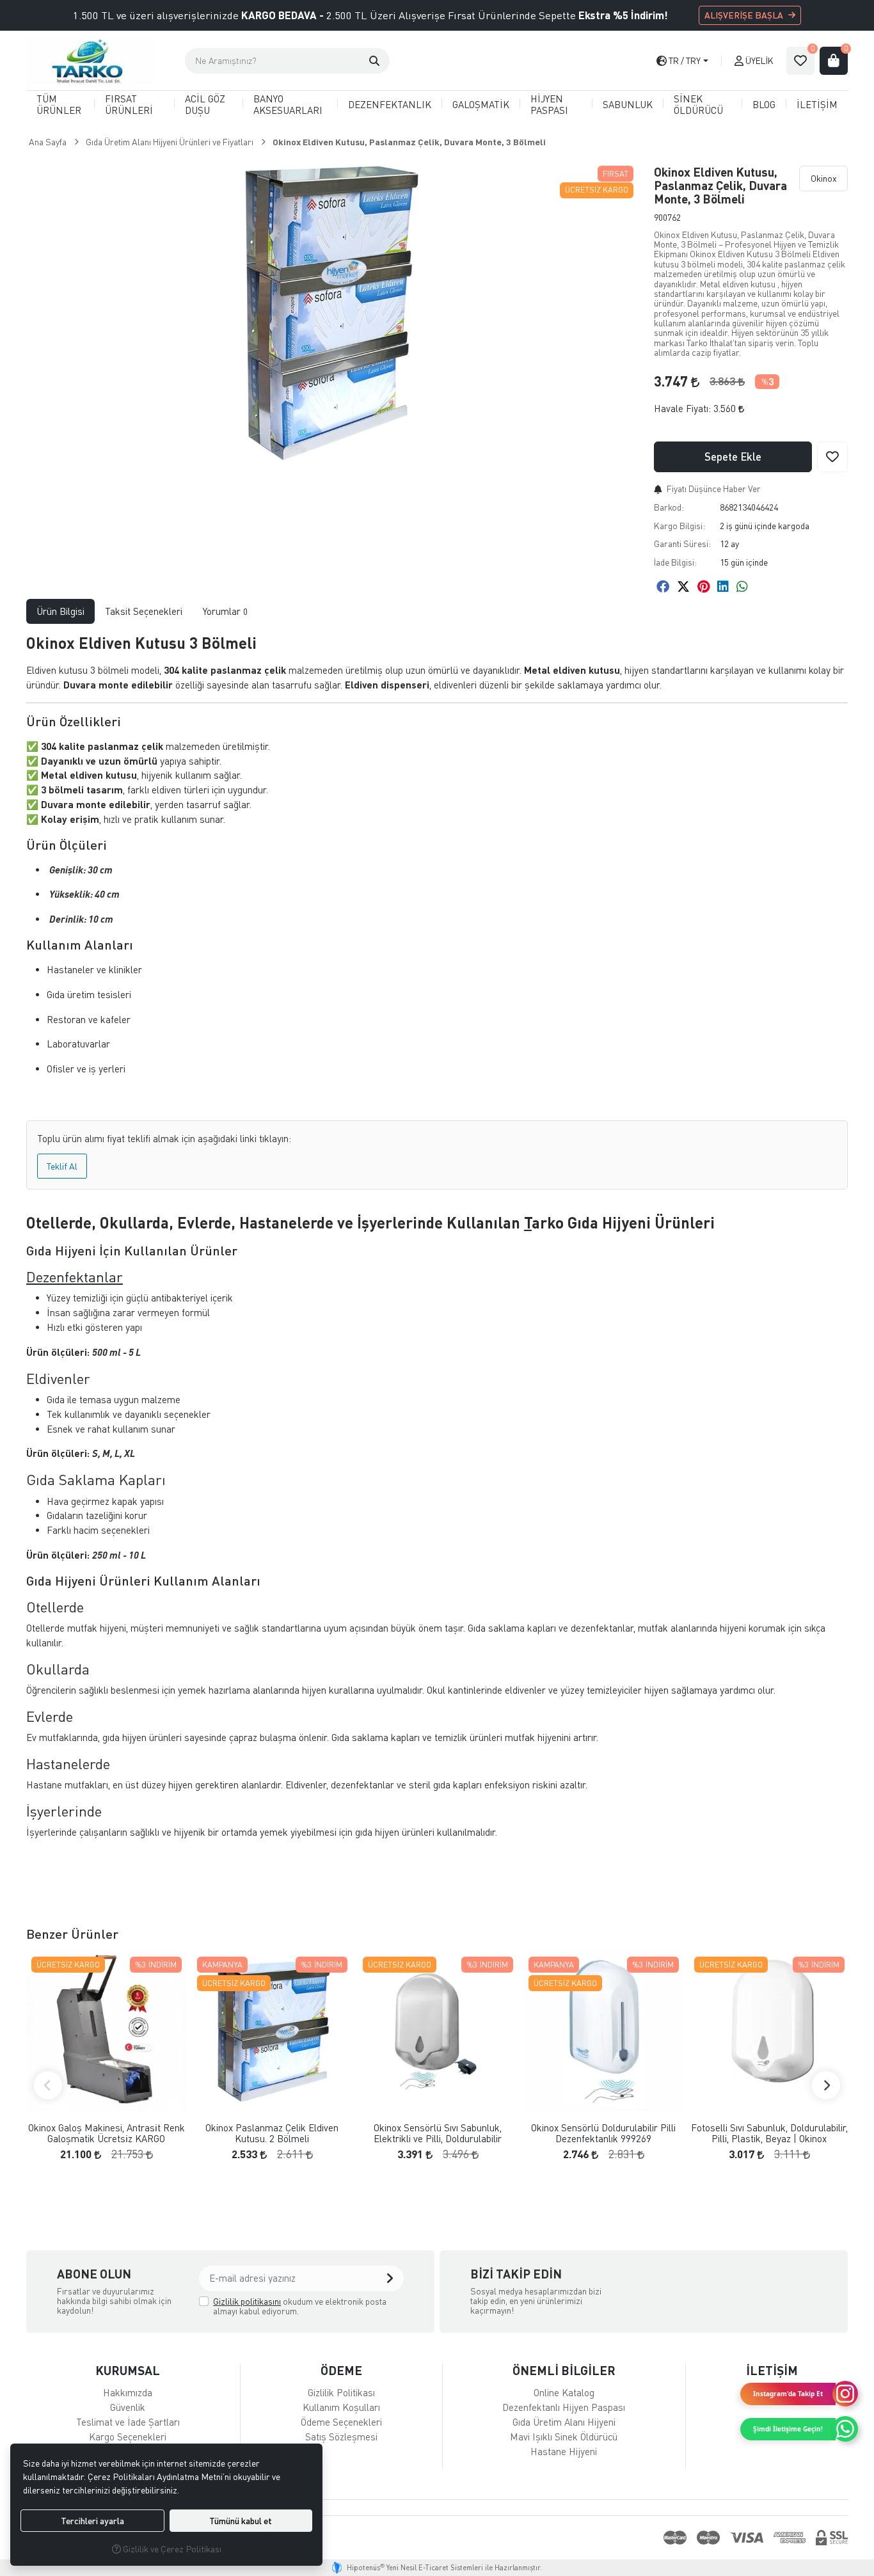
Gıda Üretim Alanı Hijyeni (564, 2422)
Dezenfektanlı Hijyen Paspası (564, 2407)
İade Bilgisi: (675, 562)
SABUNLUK (628, 104)
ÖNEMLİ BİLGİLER (564, 2370)
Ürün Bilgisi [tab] (60, 611)
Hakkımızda (128, 2392)
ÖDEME (341, 2370)
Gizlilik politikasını (247, 2301)
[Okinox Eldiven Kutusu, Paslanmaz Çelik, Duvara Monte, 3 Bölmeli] (332, 313)
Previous (48, 2085)
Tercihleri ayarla (92, 2521)
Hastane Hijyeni (564, 2451)
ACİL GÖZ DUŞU (205, 104)
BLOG (764, 104)
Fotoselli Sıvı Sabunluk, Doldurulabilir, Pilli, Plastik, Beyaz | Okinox (769, 2133)
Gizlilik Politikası (341, 2392)
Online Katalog (564, 2392)
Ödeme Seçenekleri (341, 2422)
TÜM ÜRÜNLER (59, 104)
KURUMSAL (128, 2370)
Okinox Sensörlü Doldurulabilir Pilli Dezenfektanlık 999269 (603, 2133)
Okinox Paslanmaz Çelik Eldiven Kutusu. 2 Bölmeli (272, 2133)
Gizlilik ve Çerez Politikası (171, 2549)
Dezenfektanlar (75, 1277)
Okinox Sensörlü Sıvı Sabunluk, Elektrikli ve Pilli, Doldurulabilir (438, 2133)
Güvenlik (128, 2407)
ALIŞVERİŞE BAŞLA (744, 15)
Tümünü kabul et (241, 2521)
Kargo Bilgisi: (679, 526)
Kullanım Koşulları (341, 2407)
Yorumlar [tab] (225, 611)
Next (826, 2085)
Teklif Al (62, 1166)
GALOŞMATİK (481, 104)
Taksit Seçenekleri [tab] (144, 611)
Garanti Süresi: (682, 544)
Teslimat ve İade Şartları (128, 2422)
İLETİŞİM (817, 104)
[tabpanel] (437, 1254)
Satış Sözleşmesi (341, 2437)
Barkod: (669, 507)
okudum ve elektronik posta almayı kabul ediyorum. (300, 2306)
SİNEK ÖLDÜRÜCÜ (698, 104)
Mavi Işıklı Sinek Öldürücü (564, 2437)
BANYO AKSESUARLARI (288, 104)
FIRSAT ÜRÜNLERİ (129, 104)
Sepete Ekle (733, 457)
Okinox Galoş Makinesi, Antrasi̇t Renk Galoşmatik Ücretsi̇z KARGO (107, 2133)
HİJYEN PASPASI (549, 104)
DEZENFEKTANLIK (390, 104)
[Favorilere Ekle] (832, 457)
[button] (374, 61)
